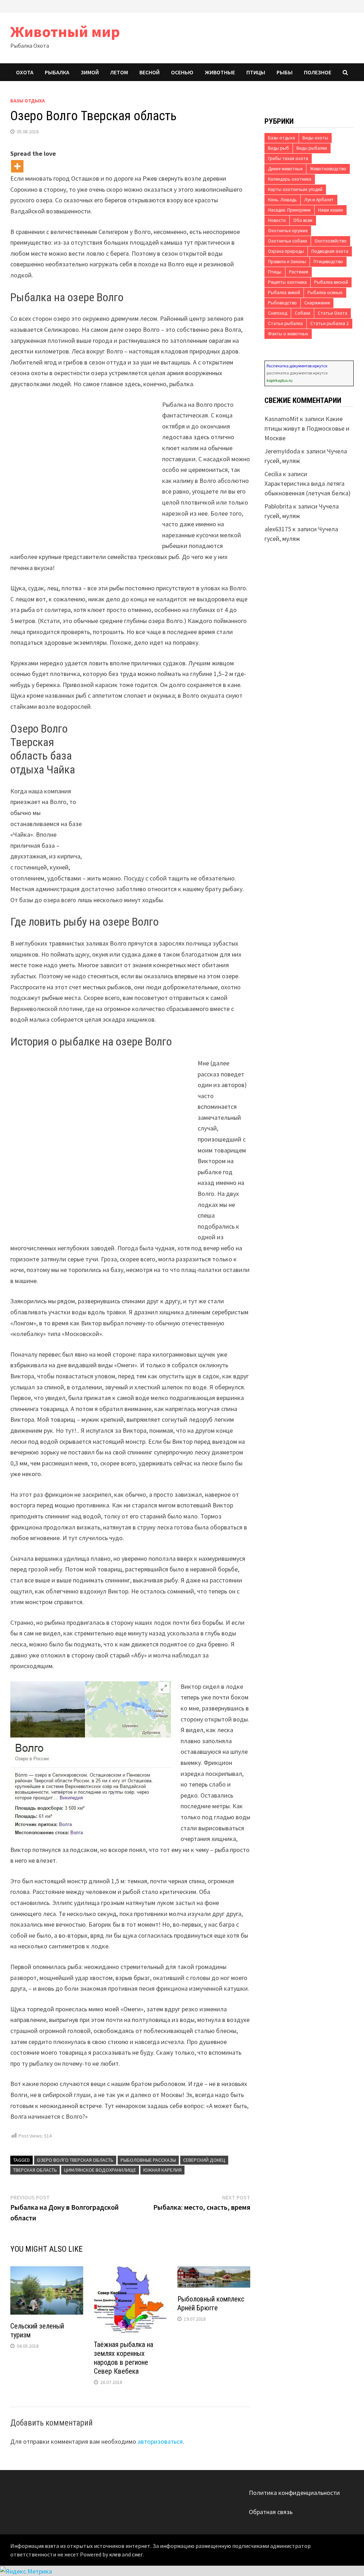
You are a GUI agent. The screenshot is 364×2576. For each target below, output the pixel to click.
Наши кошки (331, 210)
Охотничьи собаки (288, 241)
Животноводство (328, 169)
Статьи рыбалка (285, 323)
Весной (149, 72)
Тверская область (35, 2170)
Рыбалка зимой (284, 292)
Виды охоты (315, 138)
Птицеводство (328, 262)
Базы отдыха (28, 101)
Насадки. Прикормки (289, 210)
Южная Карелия (162, 2170)
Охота (25, 72)
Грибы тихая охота (288, 158)
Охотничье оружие (288, 231)
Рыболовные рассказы (148, 2160)
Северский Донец (204, 2160)
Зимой (90, 72)
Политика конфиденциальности (294, 2493)
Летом (119, 72)
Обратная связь (271, 2512)
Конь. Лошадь (282, 200)
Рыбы (285, 72)
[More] (17, 166)
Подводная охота (330, 251)
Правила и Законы (287, 262)
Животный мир (65, 31)
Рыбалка (57, 72)
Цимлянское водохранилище (100, 2170)
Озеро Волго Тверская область (75, 2160)
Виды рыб (279, 148)
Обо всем (303, 220)
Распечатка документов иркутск (297, 366)
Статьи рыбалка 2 (330, 323)
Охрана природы (286, 251)
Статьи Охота (333, 313)
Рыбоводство (282, 303)
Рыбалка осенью (325, 292)
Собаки (303, 313)
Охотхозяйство (331, 241)
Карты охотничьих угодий (295, 189)
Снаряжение (317, 303)
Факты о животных (288, 334)
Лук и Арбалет (319, 200)
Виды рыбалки (312, 148)
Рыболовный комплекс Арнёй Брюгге (211, 2303)
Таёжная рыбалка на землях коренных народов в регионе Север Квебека (124, 2358)
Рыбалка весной (331, 282)
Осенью (182, 72)
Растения (299, 272)
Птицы (256, 72)
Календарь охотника (290, 179)
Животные (220, 72)
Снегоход (278, 313)
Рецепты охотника (287, 282)
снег (137, 2554)
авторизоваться (160, 2441)
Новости (277, 220)
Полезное (318, 72)
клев (115, 2554)
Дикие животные (285, 169)
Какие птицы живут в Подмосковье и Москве (307, 428)
